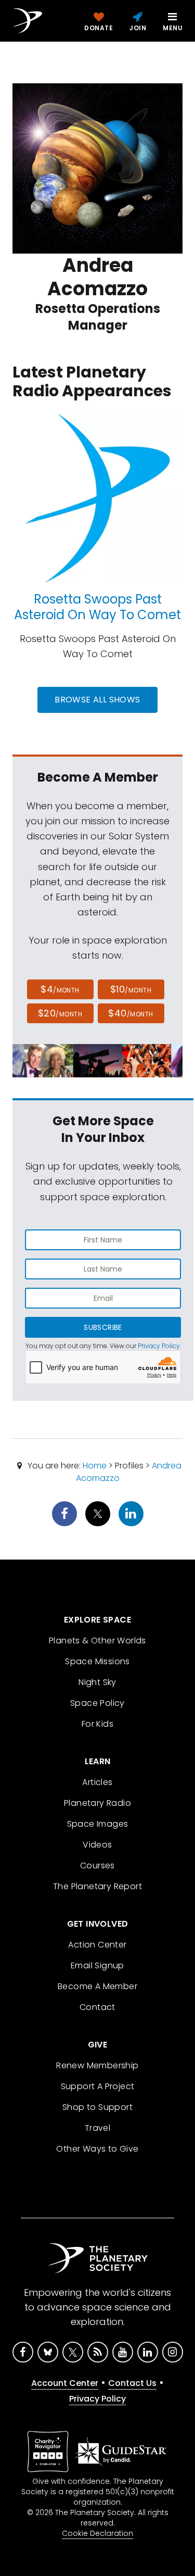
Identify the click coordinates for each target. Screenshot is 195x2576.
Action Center (97, 1945)
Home (95, 1466)
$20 (60, 1013)
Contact (97, 2007)
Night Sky (97, 1682)
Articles (97, 1782)
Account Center (65, 2383)
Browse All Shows (97, 700)
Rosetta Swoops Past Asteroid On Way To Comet (97, 607)
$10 (131, 989)
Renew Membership (97, 2065)
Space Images (98, 1824)
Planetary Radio (97, 1803)
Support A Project (98, 2086)
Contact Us (132, 2383)
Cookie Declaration (97, 2533)
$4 (60, 989)
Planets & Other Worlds (97, 1641)
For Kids (97, 1724)
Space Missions (97, 1661)
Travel (97, 2128)
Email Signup (97, 1965)
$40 (131, 1013)
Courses (97, 1865)
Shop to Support (97, 2107)
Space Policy (97, 1703)
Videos (97, 1845)
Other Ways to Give (97, 2149)
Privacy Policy (159, 1346)
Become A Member (97, 1986)
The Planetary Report (97, 1886)
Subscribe (103, 1327)
